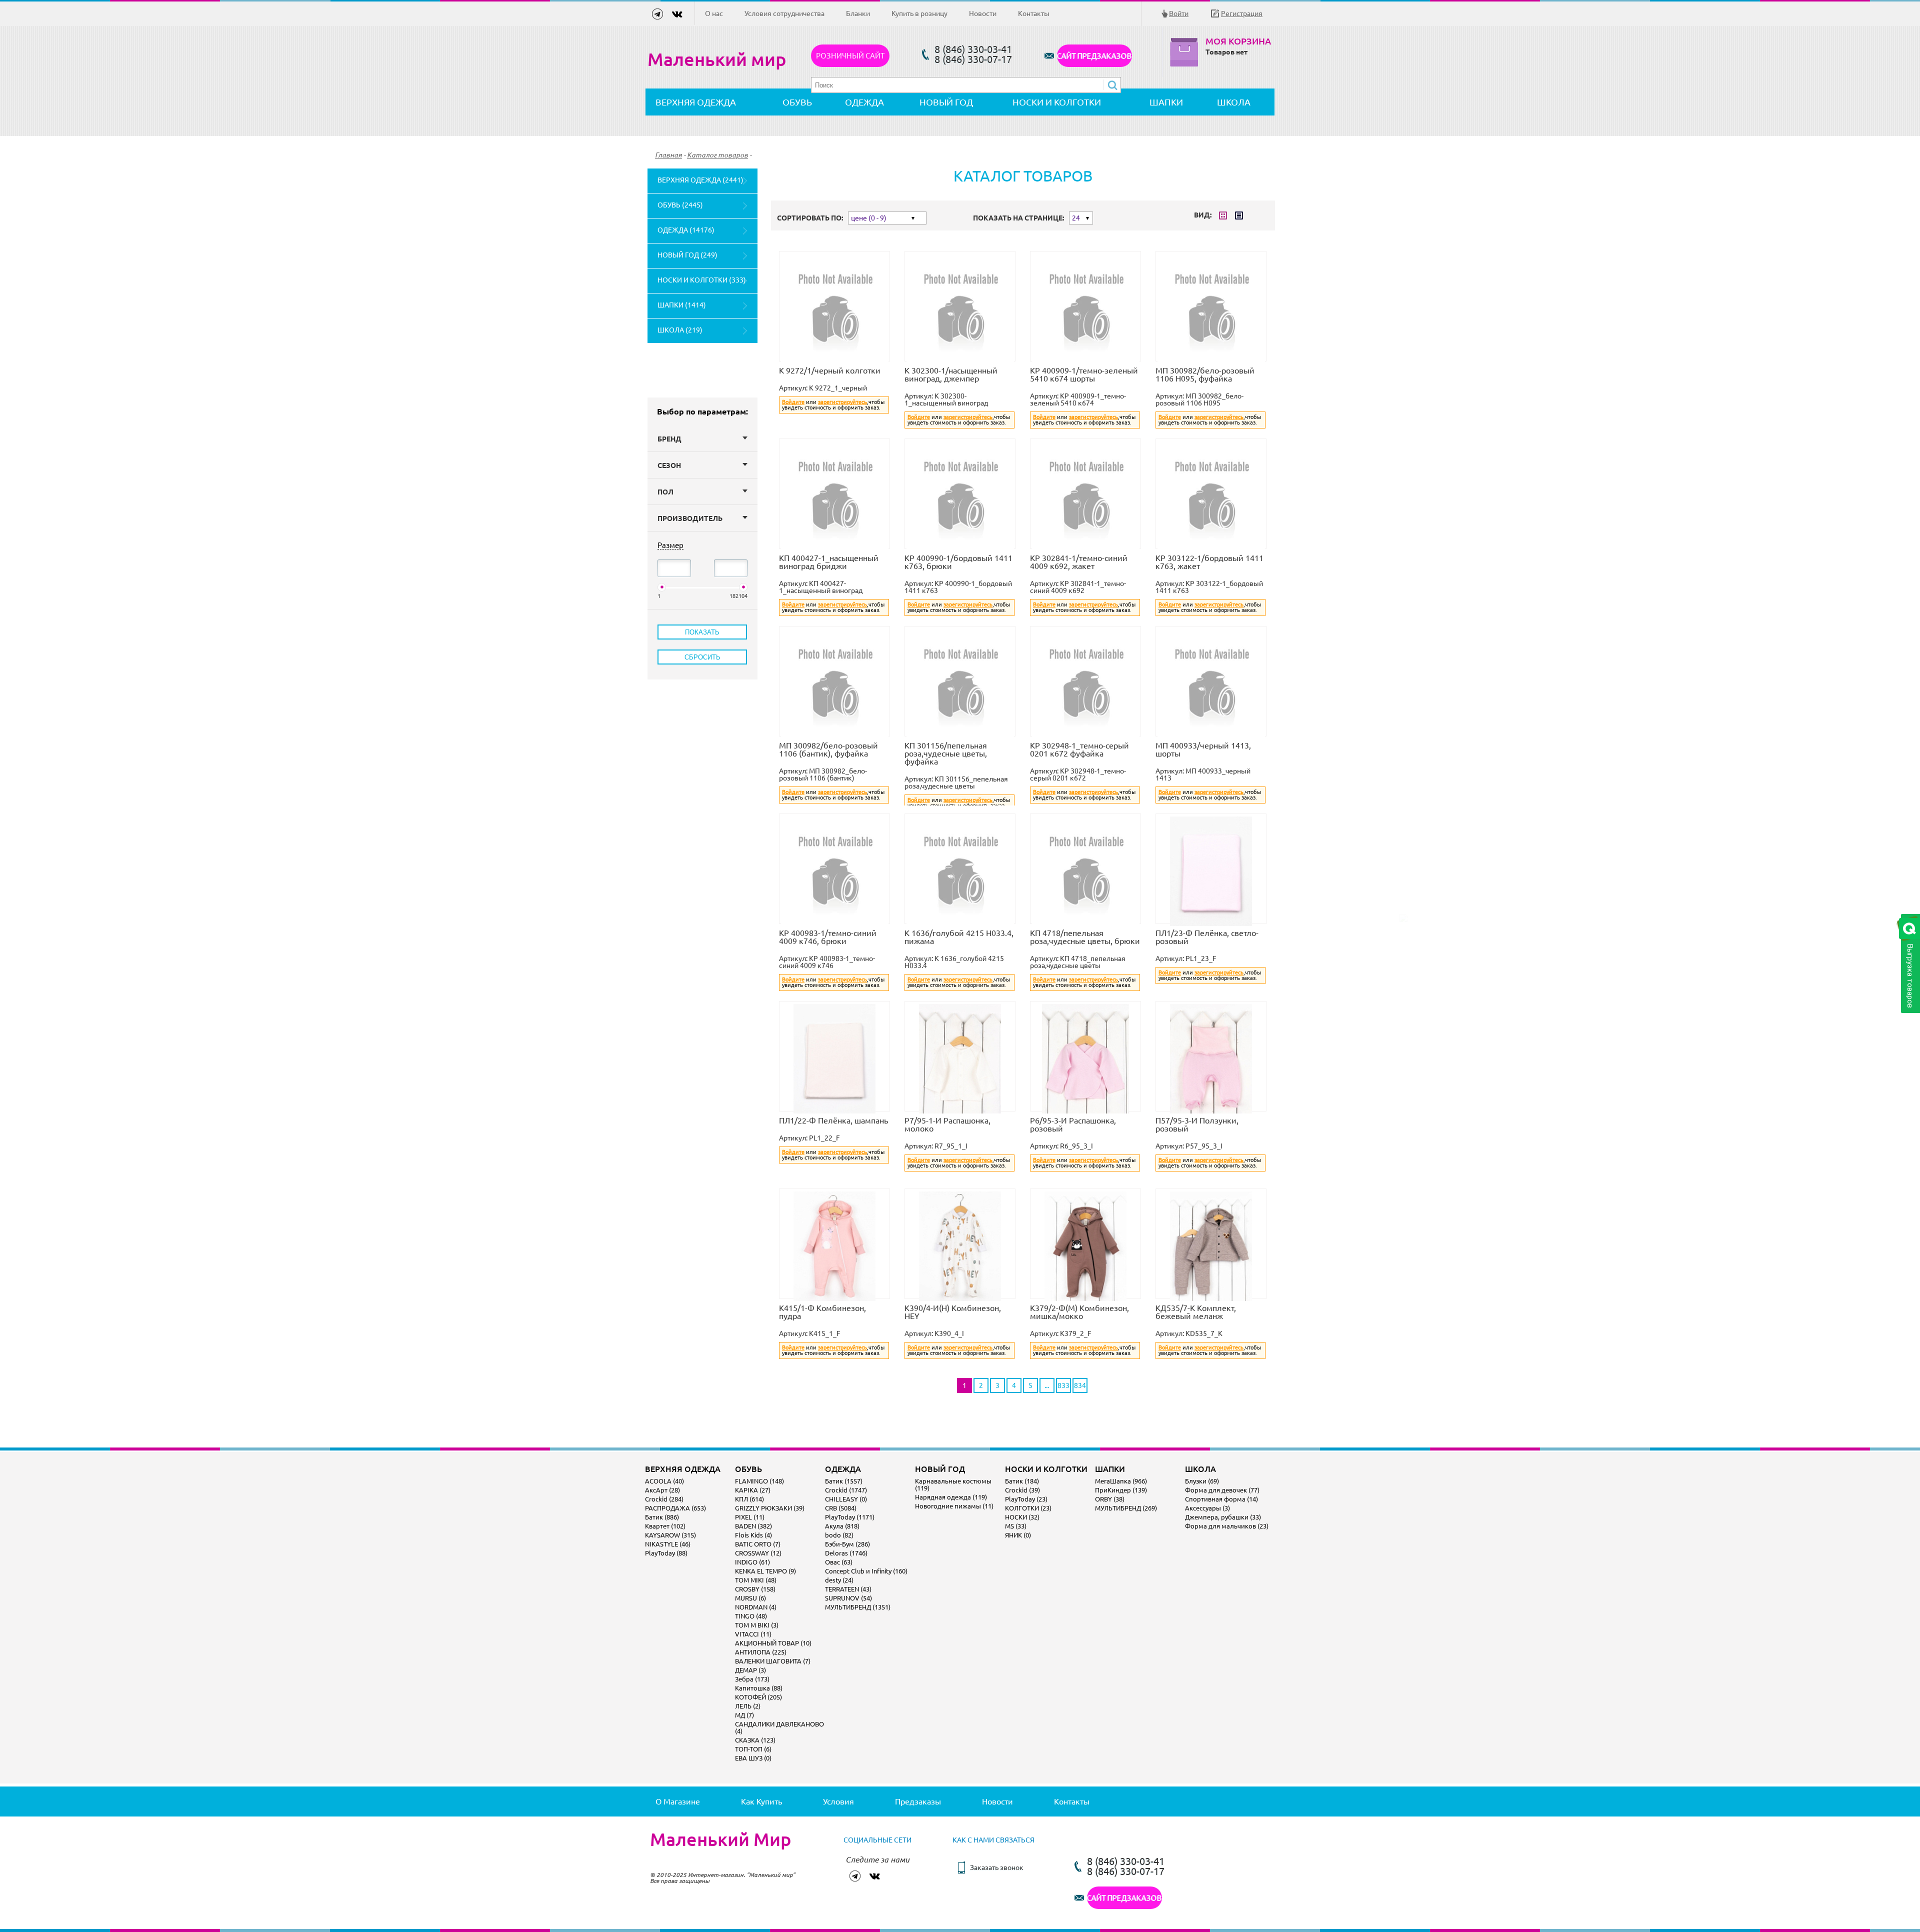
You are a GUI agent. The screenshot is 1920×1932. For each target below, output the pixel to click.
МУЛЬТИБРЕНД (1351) (858, 1607)
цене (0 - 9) (869, 218)
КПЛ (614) (749, 1499)
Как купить (761, 1801)
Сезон (669, 465)
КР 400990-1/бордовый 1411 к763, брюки (958, 562)
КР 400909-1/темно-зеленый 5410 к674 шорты (1084, 374)
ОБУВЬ (797, 102)
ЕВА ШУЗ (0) (753, 1758)
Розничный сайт (850, 56)
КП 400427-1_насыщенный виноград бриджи (829, 562)
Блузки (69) (1202, 1481)
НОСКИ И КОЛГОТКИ (1057, 102)
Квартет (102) (665, 1526)
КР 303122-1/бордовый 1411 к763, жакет (1209, 562)
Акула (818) (842, 1526)
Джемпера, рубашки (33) (1223, 1517)
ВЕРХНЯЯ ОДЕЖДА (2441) (700, 180)
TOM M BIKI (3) (757, 1625)
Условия (838, 1801)
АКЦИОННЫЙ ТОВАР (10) (773, 1643)
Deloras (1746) (846, 1553)
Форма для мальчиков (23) (1227, 1526)
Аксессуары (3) (1207, 1508)
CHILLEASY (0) (846, 1499)
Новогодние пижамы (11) (954, 1506)
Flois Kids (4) (753, 1535)
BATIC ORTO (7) (758, 1544)
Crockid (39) (1022, 1490)
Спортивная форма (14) (1221, 1499)
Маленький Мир (720, 1839)
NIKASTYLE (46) (668, 1544)
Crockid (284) (664, 1499)
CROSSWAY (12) (758, 1553)
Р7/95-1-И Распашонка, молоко (947, 1124)
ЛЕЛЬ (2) (748, 1706)
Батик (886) (662, 1517)
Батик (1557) (844, 1481)
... (1047, 1385)
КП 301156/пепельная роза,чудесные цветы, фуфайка (946, 753)
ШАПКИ (1166, 102)
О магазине (678, 1801)
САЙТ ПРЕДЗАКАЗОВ (1094, 56)
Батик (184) (1022, 1481)
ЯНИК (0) (1018, 1535)
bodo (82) (839, 1535)
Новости (983, 13)
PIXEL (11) (750, 1517)
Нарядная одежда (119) (951, 1497)
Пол (665, 492)
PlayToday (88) (666, 1553)
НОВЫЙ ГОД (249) (687, 255)
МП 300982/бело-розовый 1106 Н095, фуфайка (1205, 374)
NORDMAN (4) (756, 1607)
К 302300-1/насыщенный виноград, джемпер (951, 374)
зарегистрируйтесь (842, 402)
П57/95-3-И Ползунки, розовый (1197, 1124)
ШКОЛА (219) (680, 330)
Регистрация (1242, 13)
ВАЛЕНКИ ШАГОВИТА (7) (773, 1661)
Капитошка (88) (759, 1688)
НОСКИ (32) (1022, 1517)
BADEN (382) (753, 1526)
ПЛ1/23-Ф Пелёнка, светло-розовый (1207, 937)
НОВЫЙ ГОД (946, 102)
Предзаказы (918, 1801)
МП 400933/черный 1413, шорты (1203, 749)
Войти (1179, 13)
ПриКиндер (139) (1121, 1490)
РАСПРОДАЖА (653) (675, 1508)
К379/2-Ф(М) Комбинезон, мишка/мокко (1079, 1312)
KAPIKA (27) (753, 1490)
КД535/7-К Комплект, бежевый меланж (1196, 1312)
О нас (714, 13)
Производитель (690, 518)
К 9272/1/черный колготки (830, 370)
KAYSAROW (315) (670, 1535)
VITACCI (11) (753, 1634)
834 (1080, 1385)
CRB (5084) (841, 1508)
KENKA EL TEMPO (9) (765, 1571)
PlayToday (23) (1026, 1499)
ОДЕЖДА (864, 102)
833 (1063, 1385)
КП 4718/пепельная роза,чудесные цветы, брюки (1085, 937)
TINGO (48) (751, 1616)
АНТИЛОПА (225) (761, 1652)
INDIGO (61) (752, 1562)
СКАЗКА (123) (755, 1740)
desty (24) (839, 1580)
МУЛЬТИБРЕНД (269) (1126, 1508)
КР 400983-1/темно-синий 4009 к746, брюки (828, 937)
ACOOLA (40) (664, 1481)
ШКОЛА (1234, 102)
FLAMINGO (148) (759, 1481)
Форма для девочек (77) (1222, 1490)
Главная (668, 155)
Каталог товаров (717, 155)
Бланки (858, 13)
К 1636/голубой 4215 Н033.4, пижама (959, 937)
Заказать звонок (997, 1867)
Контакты (1034, 13)
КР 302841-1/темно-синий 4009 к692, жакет (1079, 562)
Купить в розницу (919, 13)
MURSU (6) (750, 1598)
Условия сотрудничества (784, 13)
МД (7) (744, 1715)
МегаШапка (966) (1121, 1481)
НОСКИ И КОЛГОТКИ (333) (702, 280)
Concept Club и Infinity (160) (866, 1571)
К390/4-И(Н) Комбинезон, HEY (953, 1312)
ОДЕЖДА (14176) (686, 230)
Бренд (669, 439)
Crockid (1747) (846, 1490)
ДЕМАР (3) (750, 1670)
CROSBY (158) (755, 1589)
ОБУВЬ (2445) (680, 205)
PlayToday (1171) (850, 1517)
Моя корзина (1238, 41)
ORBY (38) (1110, 1499)
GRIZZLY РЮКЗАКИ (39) (770, 1508)
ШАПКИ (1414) (682, 305)
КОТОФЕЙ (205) (758, 1697)
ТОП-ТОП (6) (753, 1749)
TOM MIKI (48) (756, 1580)
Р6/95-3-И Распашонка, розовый (1073, 1124)
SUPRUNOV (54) (848, 1598)
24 (1076, 218)
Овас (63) (839, 1562)
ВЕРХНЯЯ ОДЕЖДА (696, 102)
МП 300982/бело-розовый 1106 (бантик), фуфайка (828, 749)
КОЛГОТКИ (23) (1028, 1508)
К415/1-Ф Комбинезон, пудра (822, 1312)
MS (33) (1016, 1526)
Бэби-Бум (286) (847, 1544)
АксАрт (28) (662, 1490)
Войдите (793, 402)
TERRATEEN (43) (848, 1589)
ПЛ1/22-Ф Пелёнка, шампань (833, 1120)
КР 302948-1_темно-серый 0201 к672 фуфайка (1079, 749)
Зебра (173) (752, 1679)
